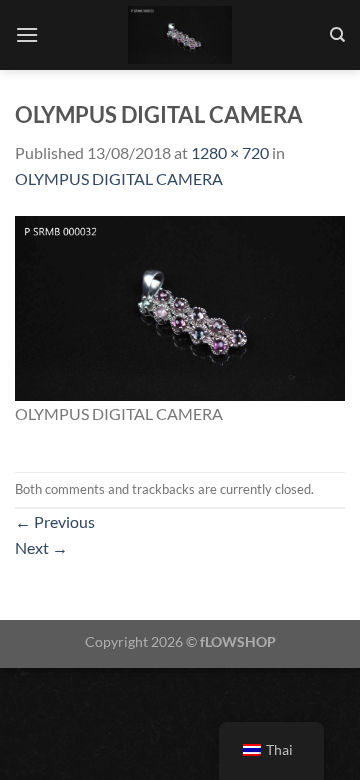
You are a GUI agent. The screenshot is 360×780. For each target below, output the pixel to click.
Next (41, 547)
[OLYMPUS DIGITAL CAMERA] (180, 305)
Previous (55, 521)
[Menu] (27, 34)
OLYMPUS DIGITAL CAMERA (119, 178)
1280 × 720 (230, 152)
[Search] (337, 35)
